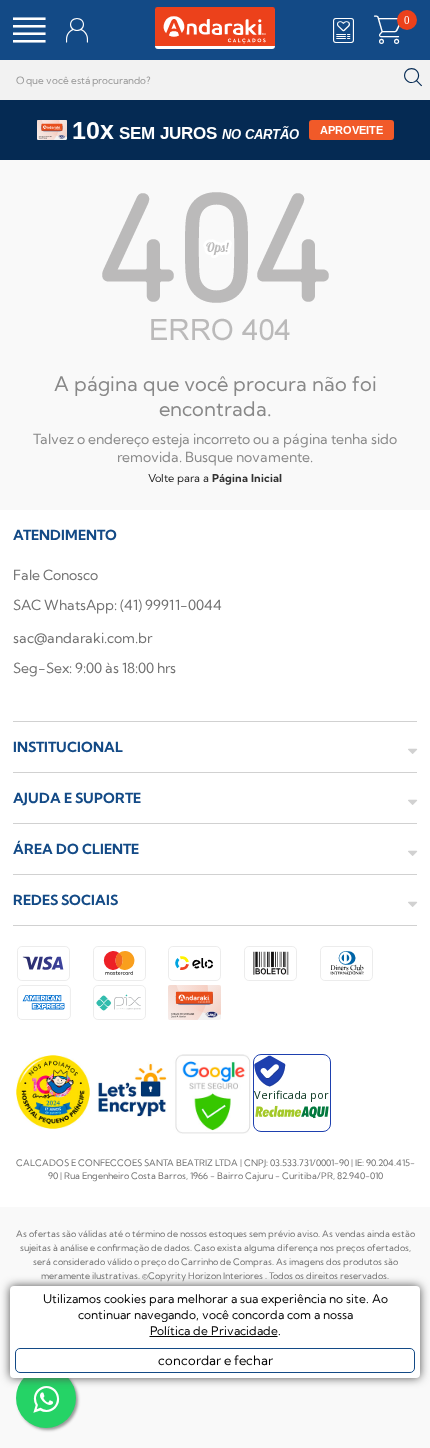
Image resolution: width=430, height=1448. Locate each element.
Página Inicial (247, 478)
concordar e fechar (215, 1360)
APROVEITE (351, 130)
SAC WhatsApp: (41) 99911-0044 (117, 605)
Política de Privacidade (214, 1330)
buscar (412, 77)
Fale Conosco (55, 575)
